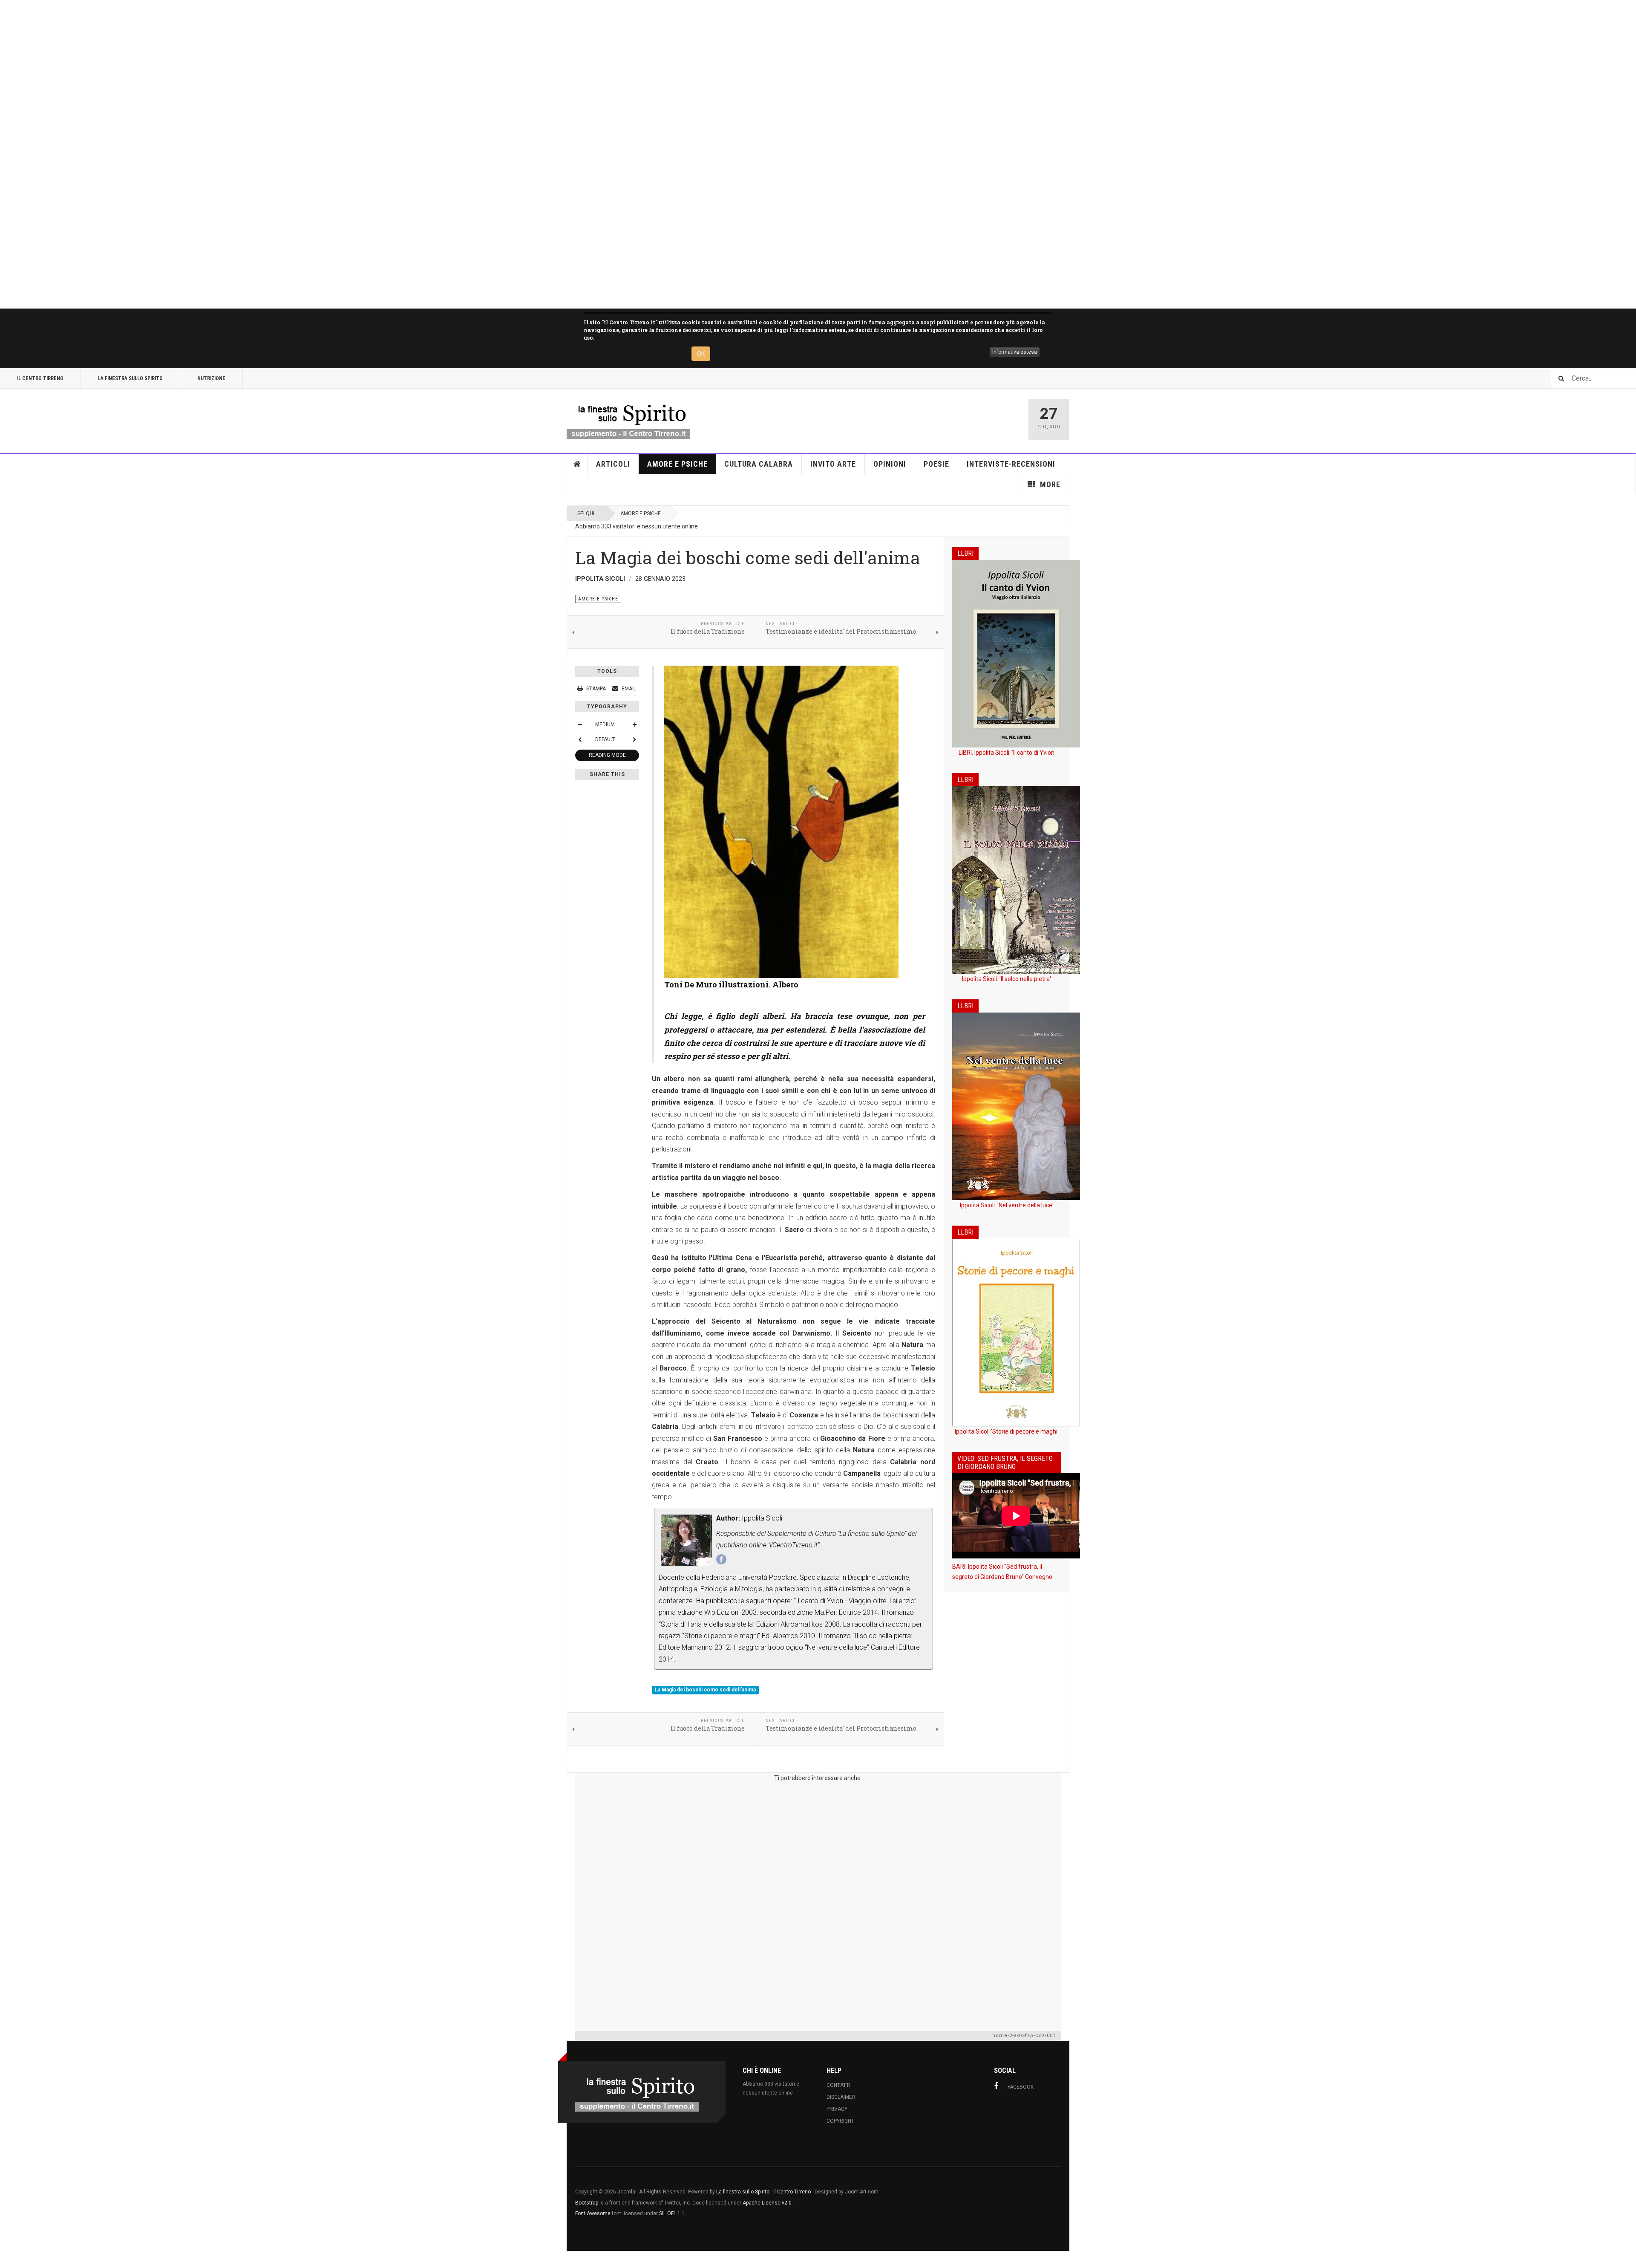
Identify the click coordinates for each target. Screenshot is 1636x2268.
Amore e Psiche (677, 464)
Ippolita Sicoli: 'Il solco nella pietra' (1007, 979)
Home (577, 464)
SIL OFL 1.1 (672, 2213)
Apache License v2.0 (767, 2203)
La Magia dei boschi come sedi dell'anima (705, 1690)
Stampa (596, 689)
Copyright (840, 2121)
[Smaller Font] (580, 724)
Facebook (1021, 2087)
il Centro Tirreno (40, 378)
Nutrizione (211, 378)
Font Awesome (593, 2213)
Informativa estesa (1015, 352)
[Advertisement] (256, 154)
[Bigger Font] (634, 724)
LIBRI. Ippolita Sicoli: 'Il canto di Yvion (1007, 753)
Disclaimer (841, 2097)
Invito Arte (833, 464)
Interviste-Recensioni (1011, 464)
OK (701, 354)
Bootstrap (587, 2203)
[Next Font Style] (634, 739)
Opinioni (890, 464)
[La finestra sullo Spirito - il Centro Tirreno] (628, 419)
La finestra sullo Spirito (130, 378)
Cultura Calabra (759, 464)
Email (628, 689)
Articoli (613, 464)
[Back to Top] (8, 2259)
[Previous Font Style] (580, 739)
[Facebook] (721, 1559)
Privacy (837, 2109)
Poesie (936, 464)
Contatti (838, 2085)
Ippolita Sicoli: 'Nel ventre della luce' (1007, 1205)
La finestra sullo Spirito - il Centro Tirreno (763, 2192)
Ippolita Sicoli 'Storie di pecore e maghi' (1007, 1431)
